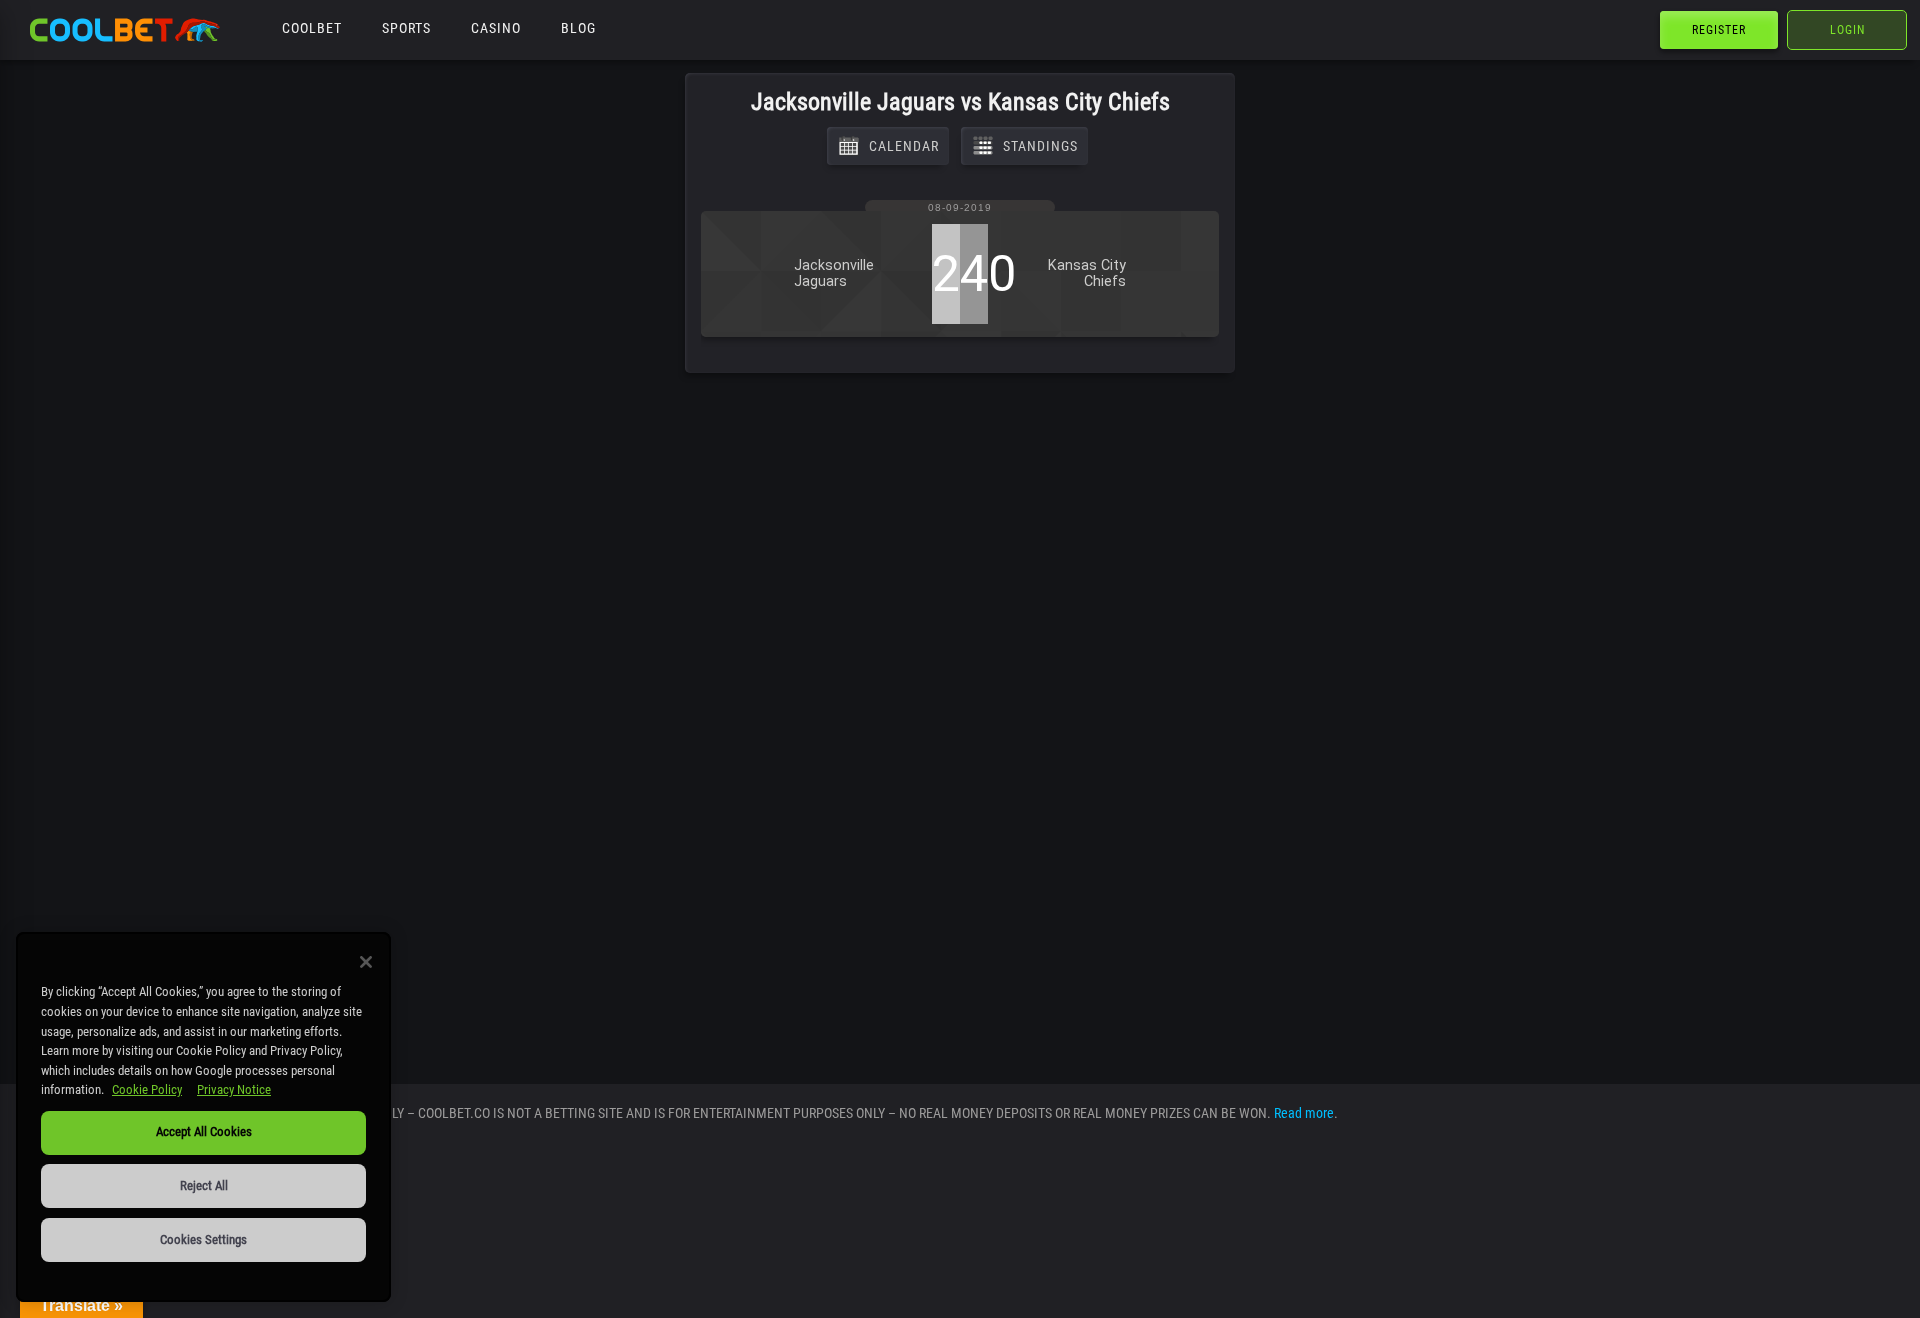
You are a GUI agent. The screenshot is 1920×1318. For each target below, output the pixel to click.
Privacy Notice (234, 1089)
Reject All (204, 1185)
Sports (406, 28)
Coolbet (312, 28)
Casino (496, 28)
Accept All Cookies (204, 1131)
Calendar (904, 146)
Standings (1040, 146)
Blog (578, 28)
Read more (1304, 1113)
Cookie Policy (147, 1089)
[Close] (366, 962)
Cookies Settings (203, 1239)
